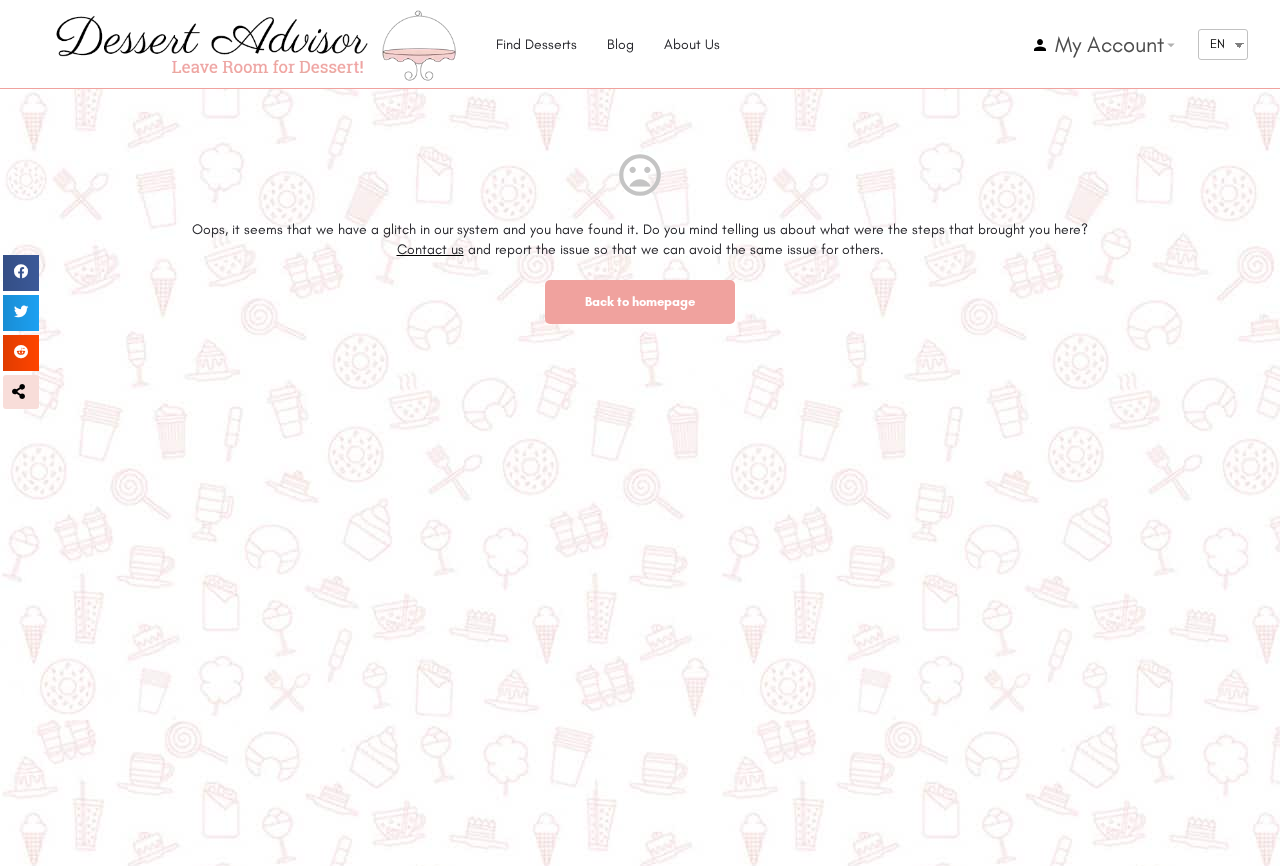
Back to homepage (640, 301)
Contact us (430, 249)
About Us (692, 44)
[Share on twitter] (21, 313)
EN (1217, 43)
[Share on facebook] (21, 273)
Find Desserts (536, 44)
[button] (21, 392)
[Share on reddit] (21, 353)
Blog (620, 44)
